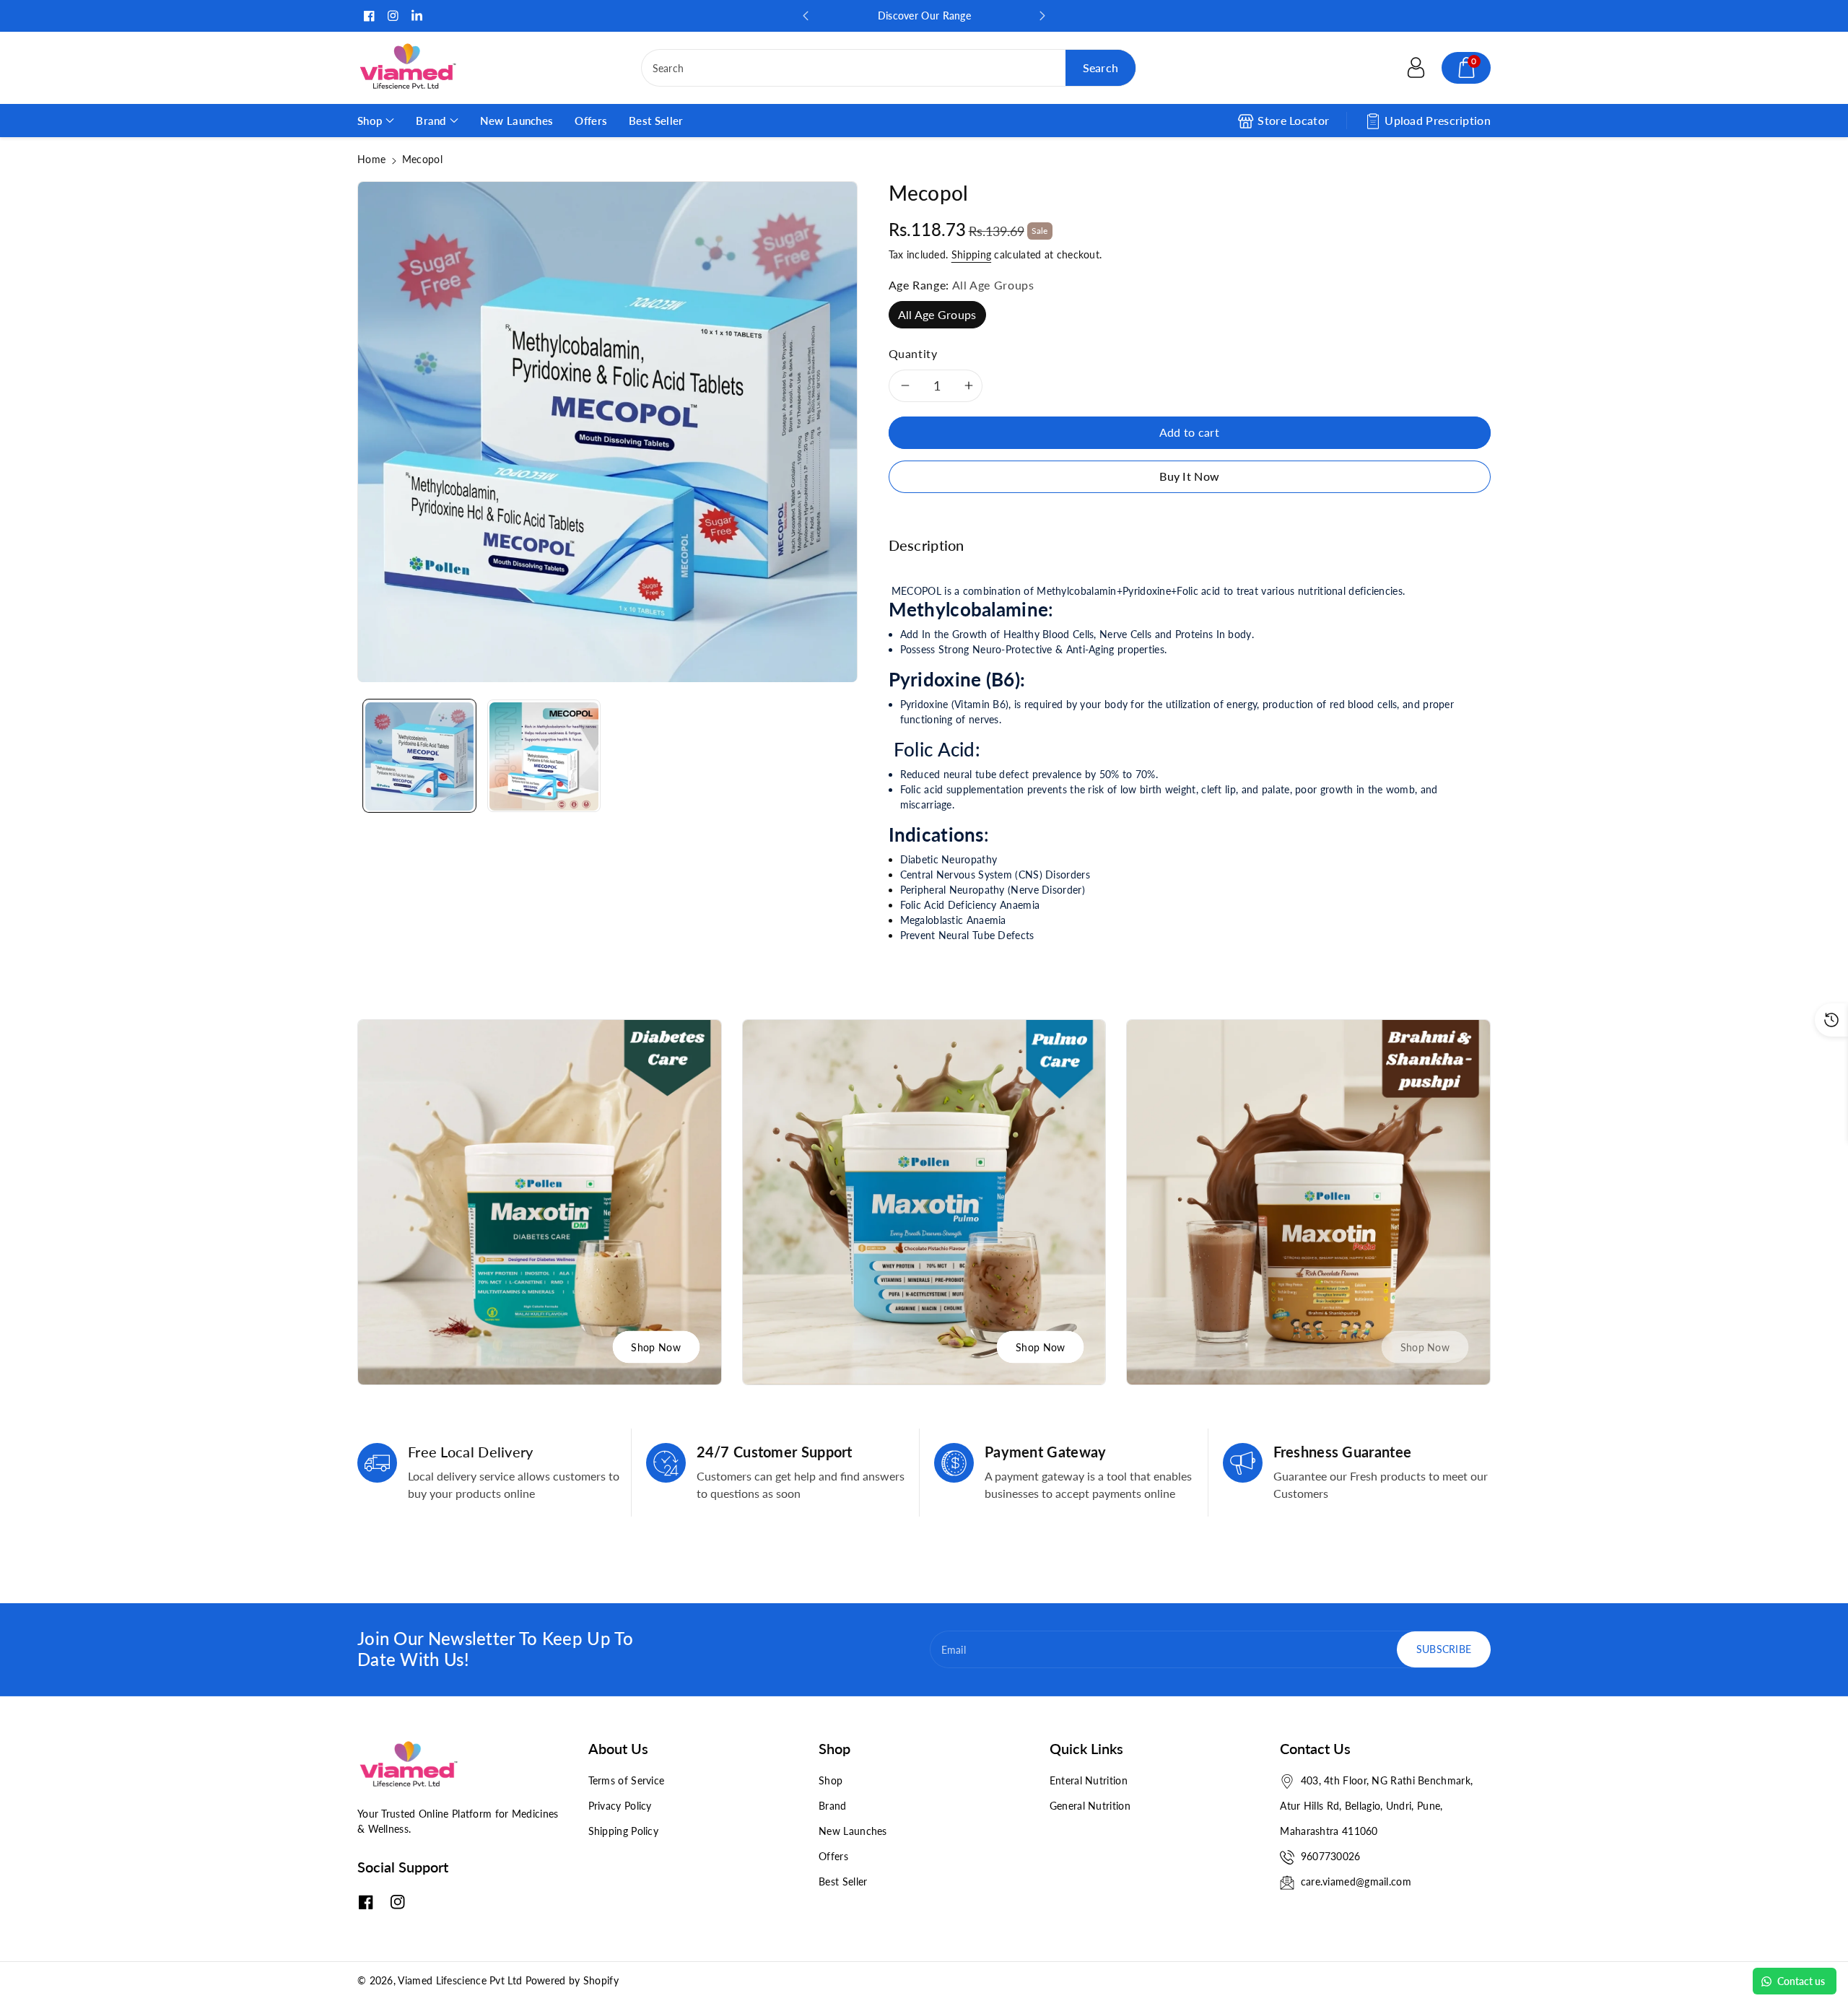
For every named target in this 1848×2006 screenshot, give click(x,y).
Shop (831, 1780)
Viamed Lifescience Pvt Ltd (460, 1980)
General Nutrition (1090, 1806)
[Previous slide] (806, 16)
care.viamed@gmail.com (1356, 1881)
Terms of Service (627, 1780)
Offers (833, 1856)
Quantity (913, 353)
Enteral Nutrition (1089, 1780)
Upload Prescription (1438, 120)
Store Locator (1293, 120)
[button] (1466, 68)
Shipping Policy (624, 1831)
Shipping (971, 254)
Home (371, 159)
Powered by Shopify (572, 1980)
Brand (833, 1806)
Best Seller (843, 1881)
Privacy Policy (620, 1806)
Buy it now (1189, 476)
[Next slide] (1042, 16)
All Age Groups (937, 314)
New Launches (853, 1831)
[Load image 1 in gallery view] (419, 756)
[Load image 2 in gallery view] (544, 756)
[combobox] (889, 68)
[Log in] (1416, 68)
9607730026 (1331, 1856)
